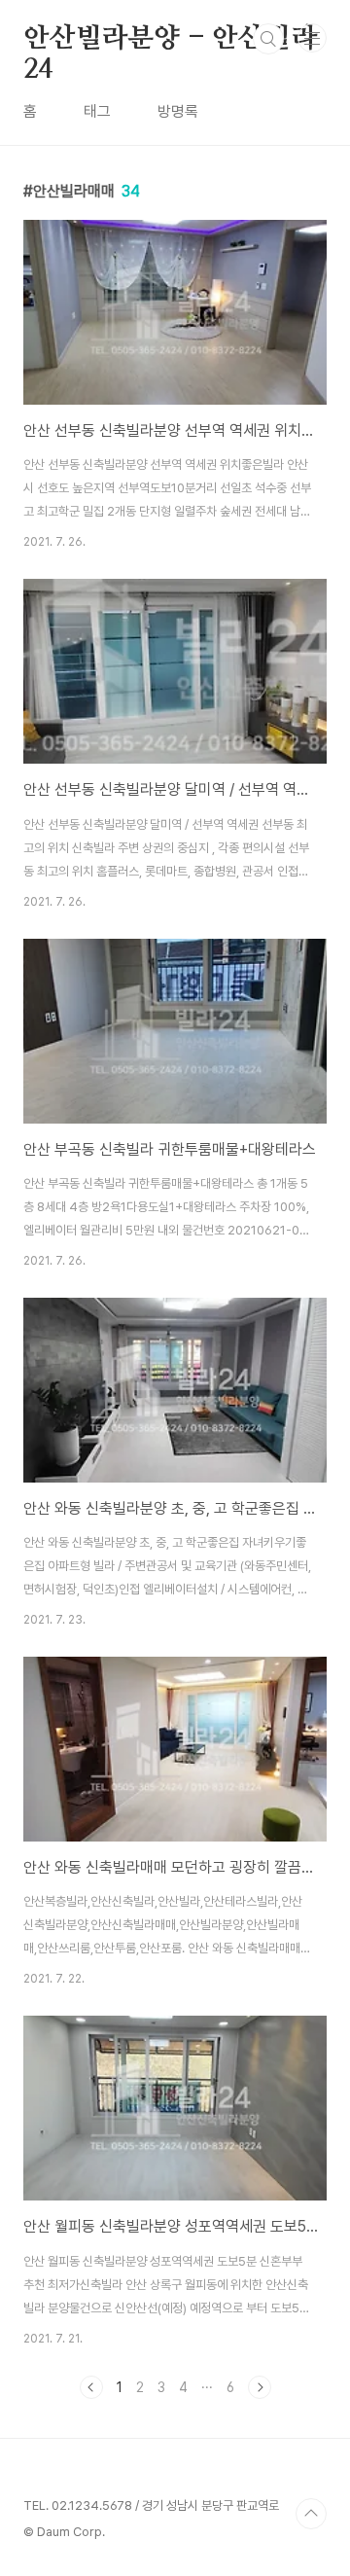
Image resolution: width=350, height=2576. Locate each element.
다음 (260, 2387)
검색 (268, 39)
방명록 (178, 111)
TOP (311, 2514)
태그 (97, 111)
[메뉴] (312, 38)
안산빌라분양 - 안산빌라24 (170, 40)
